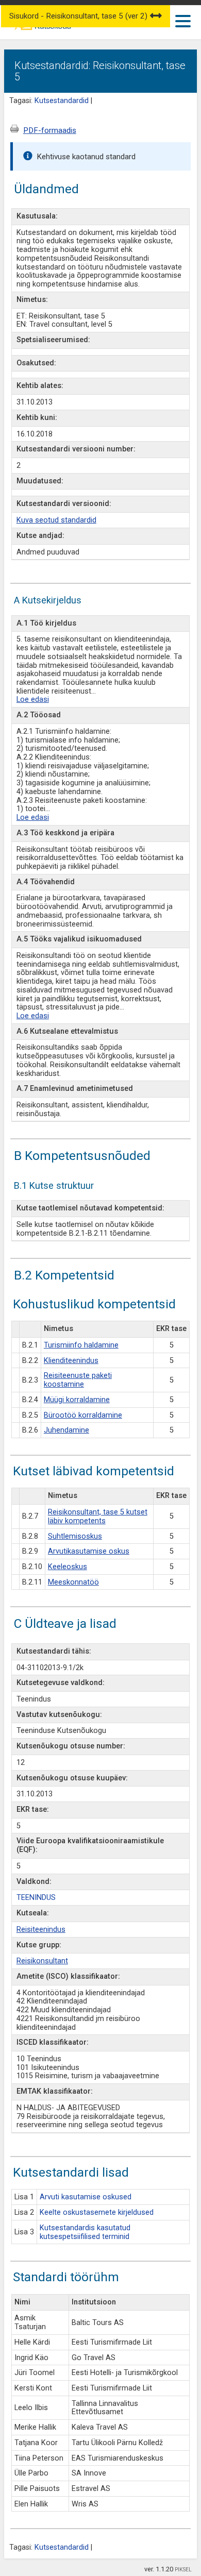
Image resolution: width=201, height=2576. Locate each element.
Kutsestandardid (62, 101)
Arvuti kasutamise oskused (86, 2197)
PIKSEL (183, 2570)
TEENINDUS (36, 1898)
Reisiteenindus (41, 1930)
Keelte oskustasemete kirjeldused (97, 2212)
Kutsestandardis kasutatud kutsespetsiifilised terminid (85, 2232)
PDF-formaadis (50, 130)
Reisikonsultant (42, 1961)
